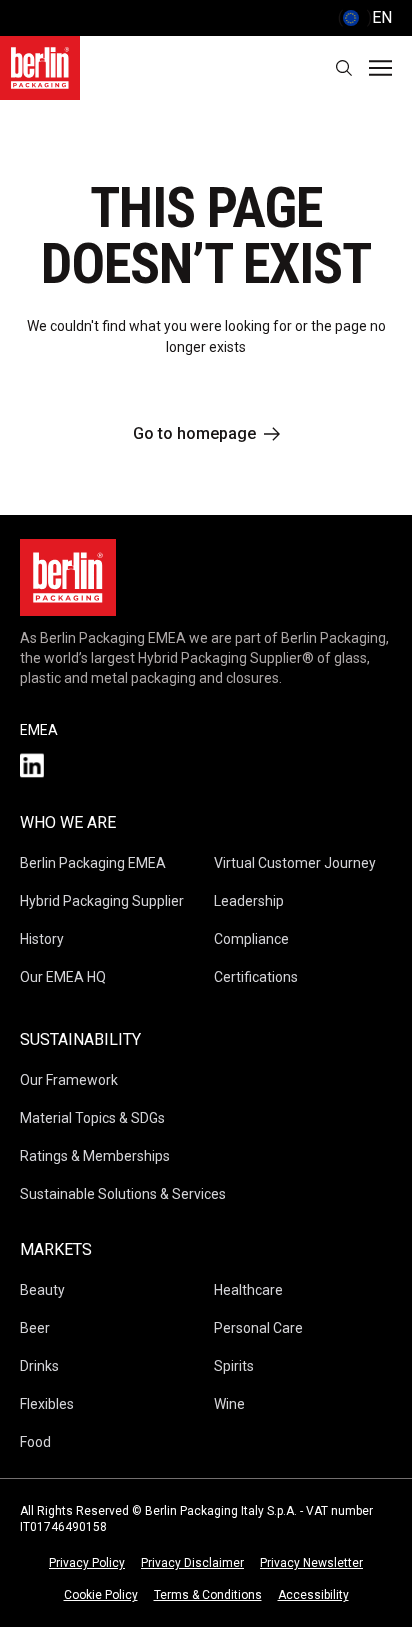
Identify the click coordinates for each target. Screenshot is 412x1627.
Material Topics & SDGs (92, 1118)
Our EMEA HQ (63, 977)
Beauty (42, 1290)
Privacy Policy (87, 1563)
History (42, 939)
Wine (229, 1404)
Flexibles (47, 1404)
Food (35, 1442)
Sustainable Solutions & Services (123, 1194)
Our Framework (69, 1080)
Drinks (39, 1366)
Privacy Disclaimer (192, 1563)
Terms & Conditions (208, 1595)
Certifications (256, 977)
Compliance (251, 939)
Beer (35, 1328)
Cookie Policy (101, 1595)
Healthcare (248, 1290)
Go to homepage (194, 433)
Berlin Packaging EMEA (93, 863)
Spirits (234, 1366)
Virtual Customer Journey (295, 863)
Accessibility (313, 1595)
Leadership (249, 901)
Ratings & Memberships (95, 1156)
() (365, 17)
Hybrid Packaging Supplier (102, 901)
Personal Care (258, 1328)
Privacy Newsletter (311, 1563)
